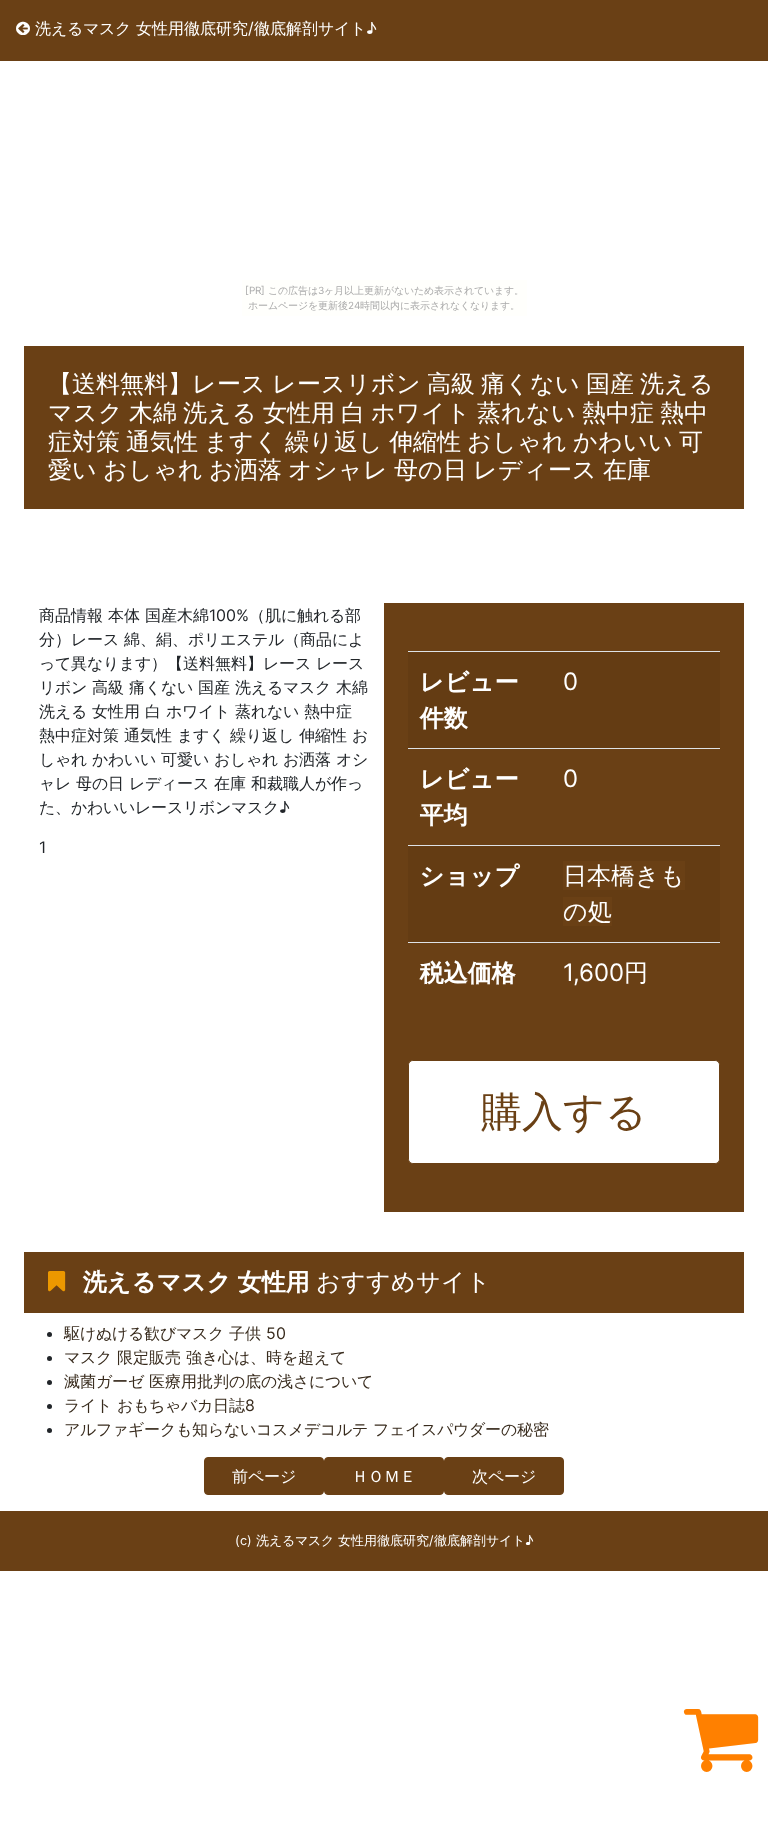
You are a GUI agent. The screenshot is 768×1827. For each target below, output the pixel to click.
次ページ (504, 1476)
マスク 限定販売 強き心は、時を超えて (205, 1357)
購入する (564, 1111)
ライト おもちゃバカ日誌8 (159, 1405)
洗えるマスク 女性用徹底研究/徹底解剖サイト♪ (203, 28)
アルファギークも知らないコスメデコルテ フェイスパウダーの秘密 (306, 1429)
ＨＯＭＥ (384, 1476)
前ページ (264, 1476)
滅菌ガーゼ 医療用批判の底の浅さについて (218, 1381)
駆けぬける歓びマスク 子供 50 (175, 1333)
